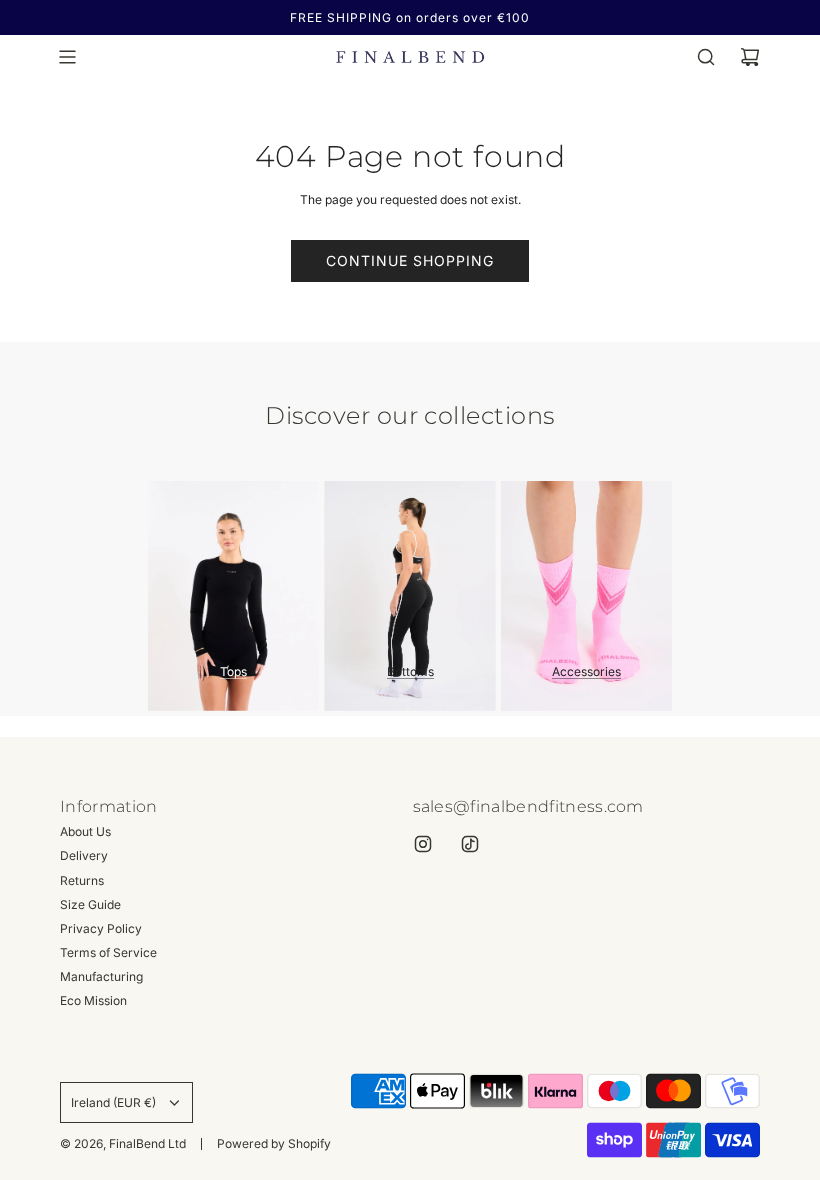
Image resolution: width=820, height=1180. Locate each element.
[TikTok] (470, 844)
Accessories (586, 671)
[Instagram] (423, 844)
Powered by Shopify (274, 1143)
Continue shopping (410, 260)
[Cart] (750, 57)
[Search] (706, 57)
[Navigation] (67, 57)
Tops (233, 671)
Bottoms (410, 671)
